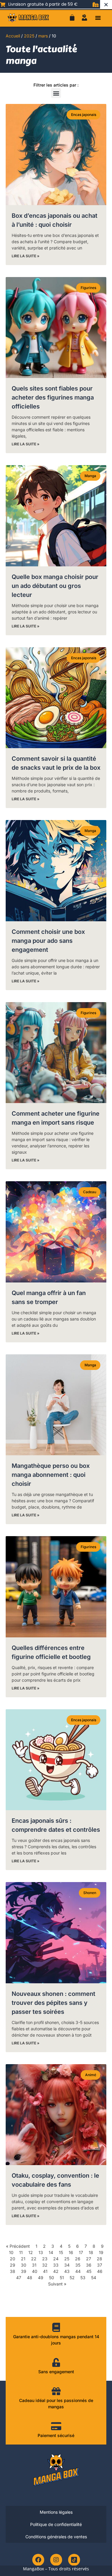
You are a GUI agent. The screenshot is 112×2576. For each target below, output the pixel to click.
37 (100, 2265)
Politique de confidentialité (56, 2524)
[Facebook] (38, 2560)
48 (30, 2278)
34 (67, 2265)
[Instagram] (56, 2560)
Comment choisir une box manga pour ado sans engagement (48, 941)
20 (13, 2259)
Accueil (13, 36)
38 (13, 2271)
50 (52, 2278)
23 (45, 2259)
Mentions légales (56, 2512)
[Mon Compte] (85, 18)
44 (78, 2271)
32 (45, 2265)
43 (67, 2271)
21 (23, 2259)
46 (100, 2271)
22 (34, 2259)
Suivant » (57, 2284)
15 (61, 2252)
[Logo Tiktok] (74, 2560)
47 (19, 2278)
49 (41, 2278)
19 (101, 2252)
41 (45, 2271)
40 (35, 2271)
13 (41, 2252)
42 (56, 2271)
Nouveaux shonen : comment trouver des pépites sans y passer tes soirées (53, 2003)
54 (94, 2278)
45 (89, 2271)
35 (78, 2265)
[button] (98, 18)
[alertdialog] (56, 4)
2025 (29, 36)
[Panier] (72, 18)
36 (89, 2265)
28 (99, 2259)
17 (81, 2252)
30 (24, 2265)
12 (31, 2252)
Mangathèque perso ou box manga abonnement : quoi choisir (51, 1475)
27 (89, 2259)
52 (72, 2278)
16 (71, 2252)
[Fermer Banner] (106, 4)
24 (56, 2259)
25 (67, 2259)
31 (34, 2265)
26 (78, 2259)
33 (56, 2265)
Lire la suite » (26, 256)
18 (91, 2252)
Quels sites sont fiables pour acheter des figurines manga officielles (53, 397)
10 (11, 2252)
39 (24, 2271)
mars (43, 36)
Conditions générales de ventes (56, 2537)
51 (62, 2278)
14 (51, 2252)
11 (21, 2252)
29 (13, 2265)
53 (83, 2278)
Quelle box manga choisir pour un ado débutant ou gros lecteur (55, 586)
